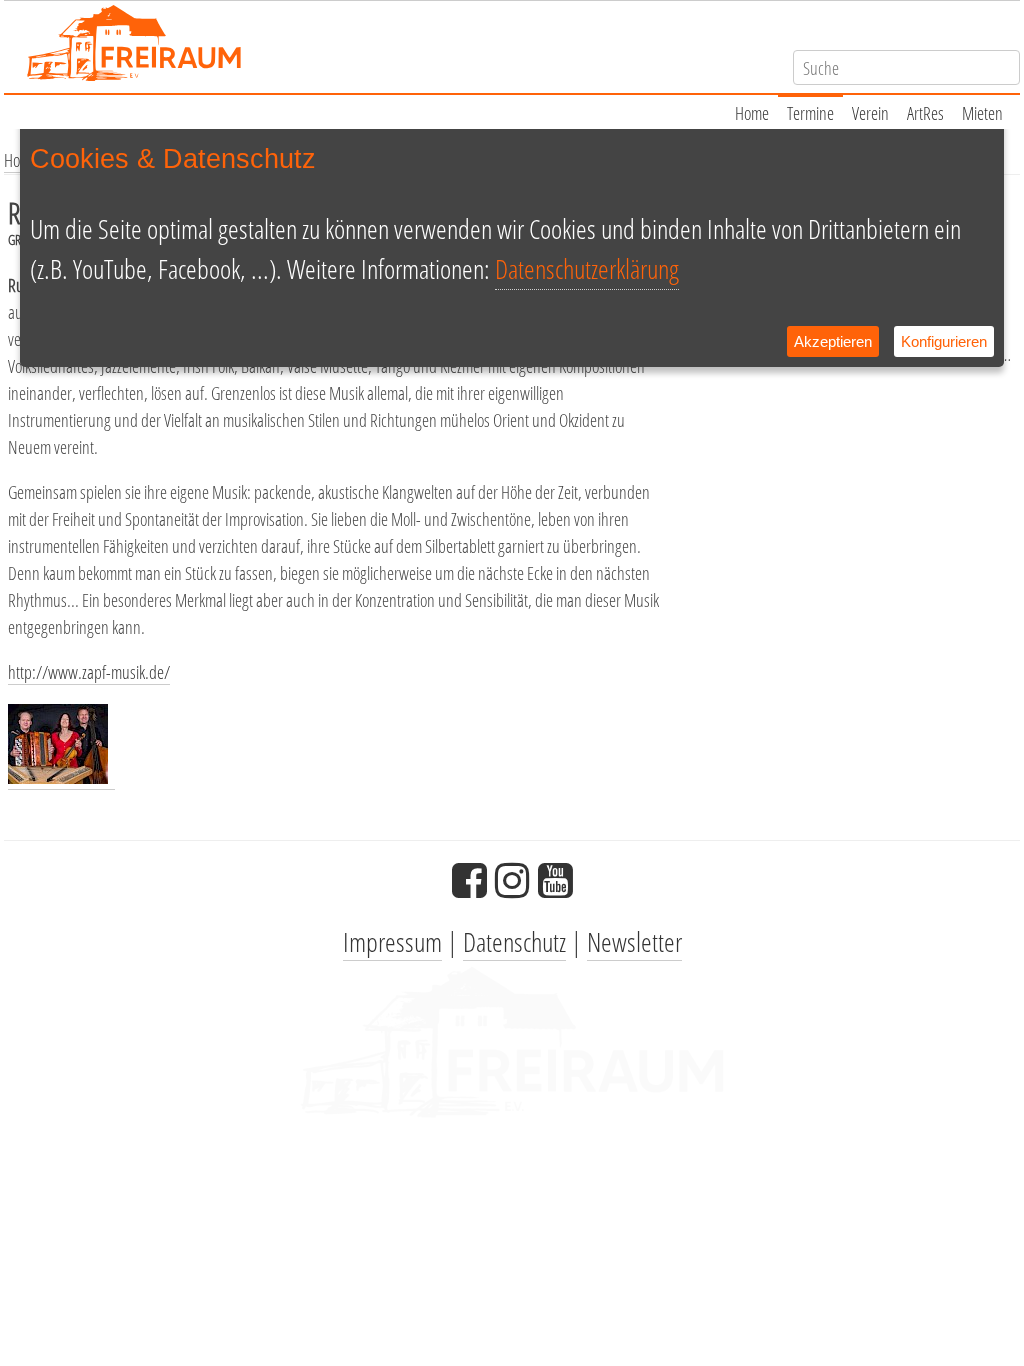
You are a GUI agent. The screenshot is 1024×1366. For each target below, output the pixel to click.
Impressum (392, 941)
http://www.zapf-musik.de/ (89, 672)
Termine (810, 113)
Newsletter (634, 941)
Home (752, 113)
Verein (870, 113)
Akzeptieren (833, 341)
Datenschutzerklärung (587, 268)
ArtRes (925, 113)
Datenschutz (514, 941)
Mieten (982, 113)
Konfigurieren (944, 341)
